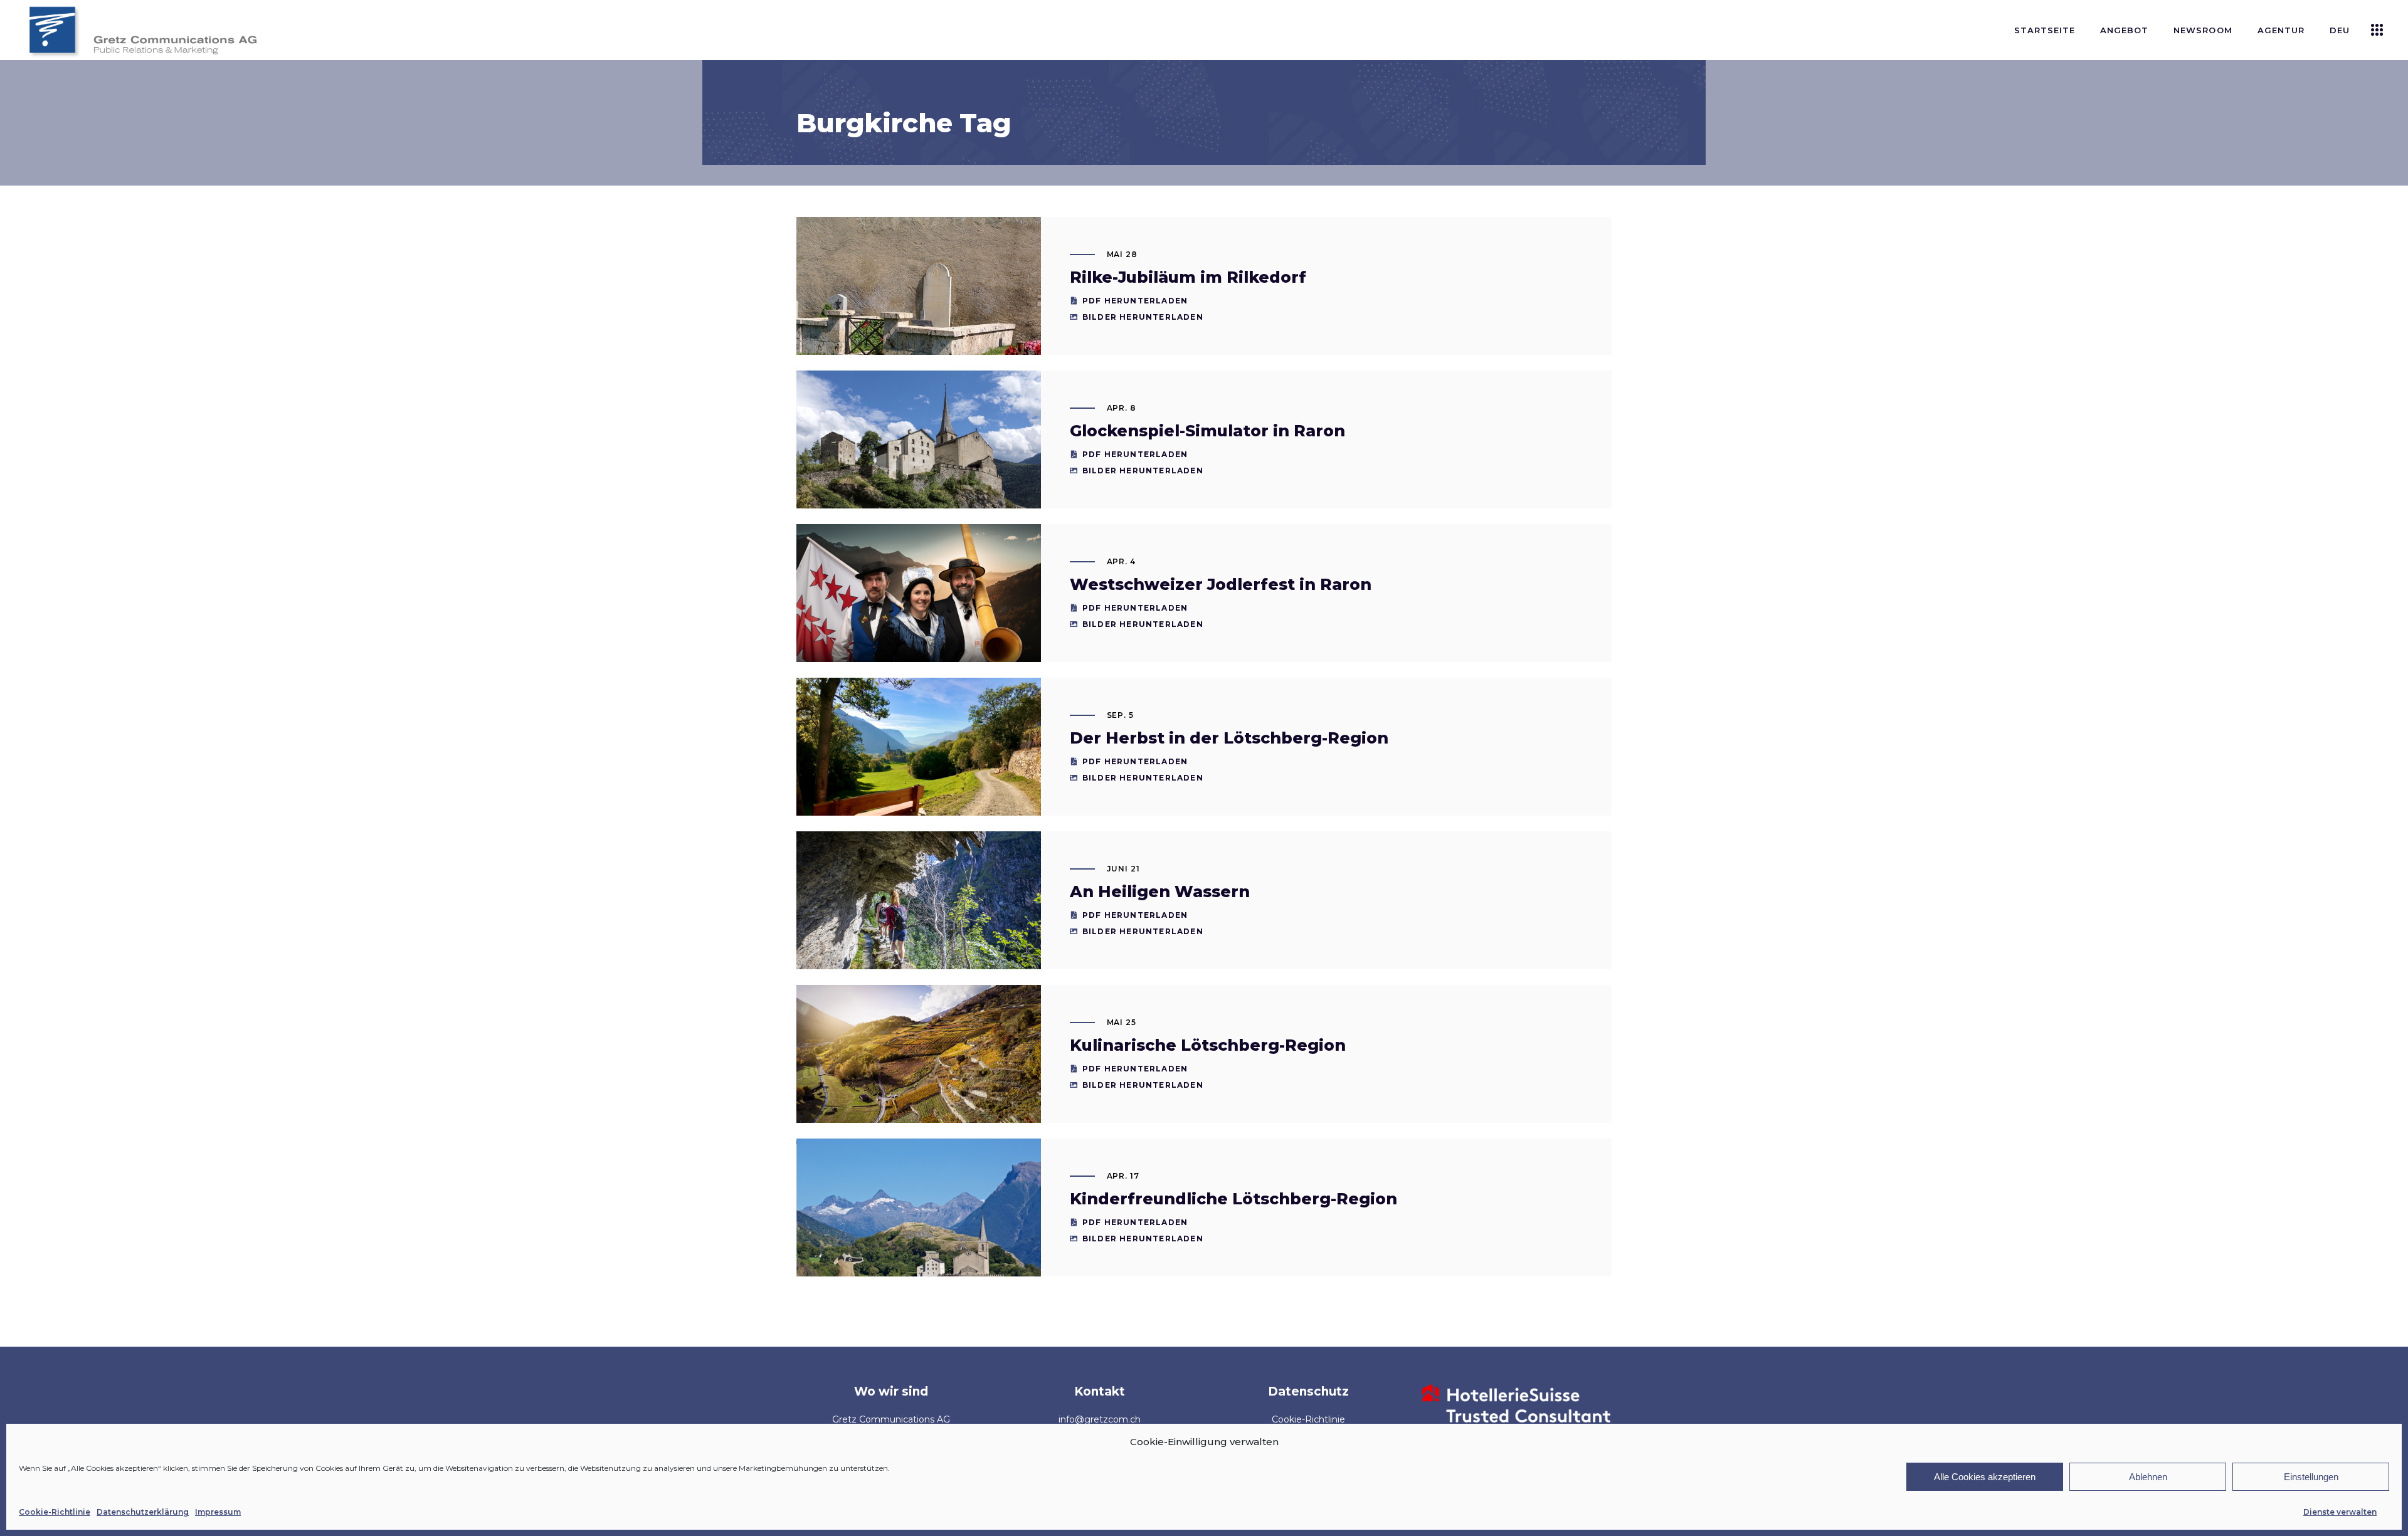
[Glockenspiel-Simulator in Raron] (919, 450)
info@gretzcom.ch (1100, 1419)
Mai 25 (1122, 1022)
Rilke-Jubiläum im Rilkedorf (1188, 277)
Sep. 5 (1121, 715)
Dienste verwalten (2340, 1512)
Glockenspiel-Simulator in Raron (1207, 431)
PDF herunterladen (1135, 301)
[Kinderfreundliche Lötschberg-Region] (919, 1225)
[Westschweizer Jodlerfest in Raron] (919, 606)
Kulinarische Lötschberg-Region (1208, 1045)
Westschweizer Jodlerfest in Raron (1221, 584)
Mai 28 (1122, 254)
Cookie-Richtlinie (55, 1512)
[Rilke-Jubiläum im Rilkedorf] (919, 308)
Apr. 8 (1122, 408)
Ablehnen (2148, 1477)
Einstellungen (2311, 1477)
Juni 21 (1124, 869)
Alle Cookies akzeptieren (1985, 1477)
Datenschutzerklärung (143, 1512)
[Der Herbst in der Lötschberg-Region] (919, 770)
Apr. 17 (1123, 1176)
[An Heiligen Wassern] (919, 913)
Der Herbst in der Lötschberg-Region (1229, 738)
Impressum (218, 1512)
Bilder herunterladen (1143, 317)
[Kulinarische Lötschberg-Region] (919, 1066)
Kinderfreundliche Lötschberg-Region (1233, 1199)
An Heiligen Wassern (1160, 892)
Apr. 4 (1122, 561)
